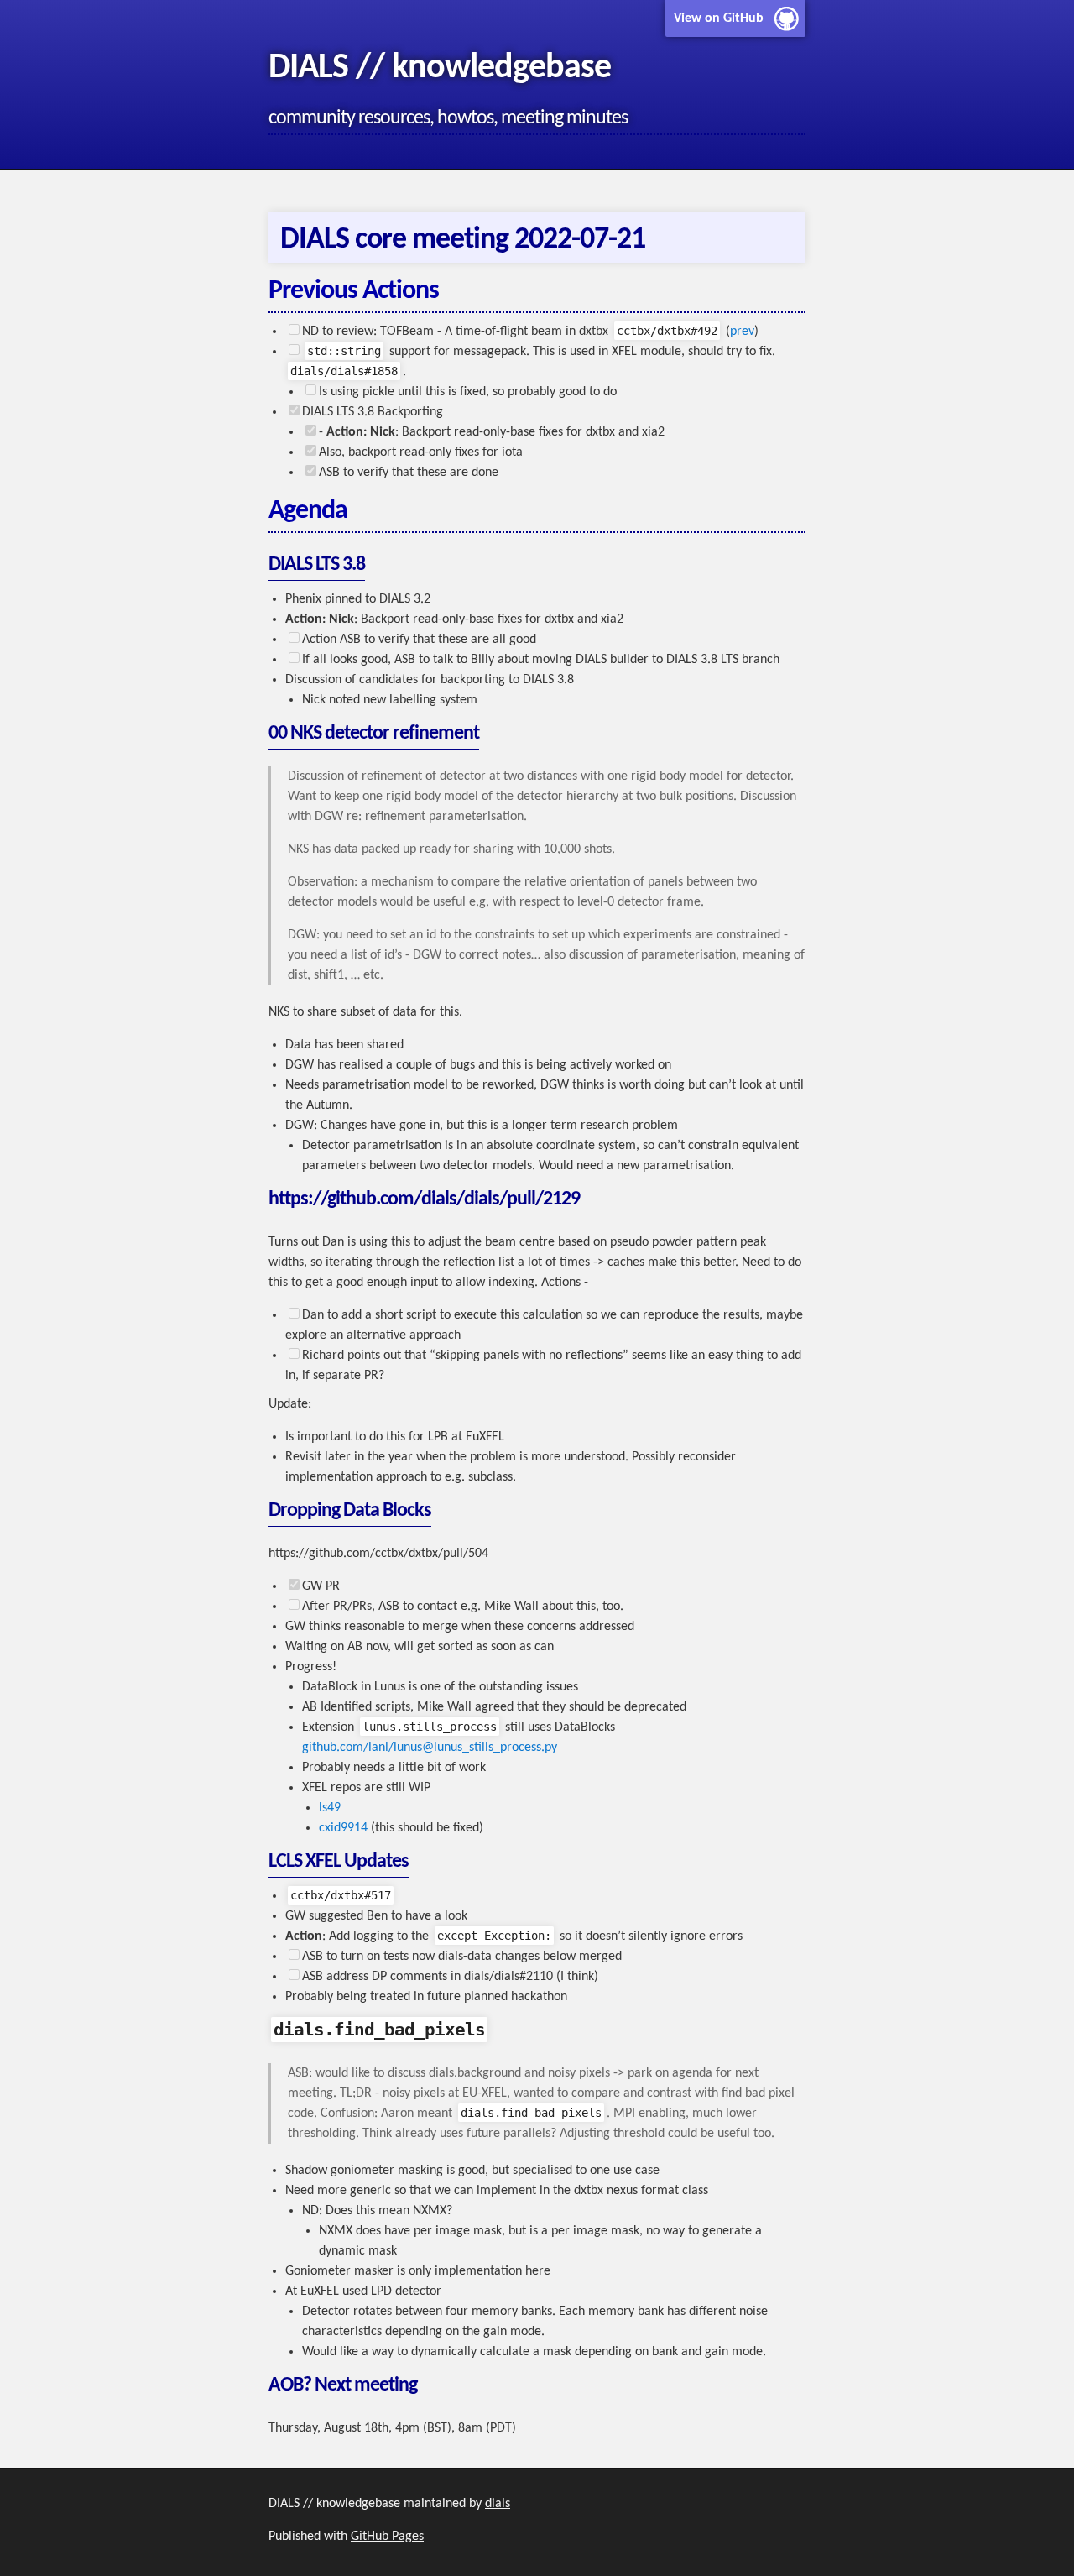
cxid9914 (343, 1828)
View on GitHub (719, 18)
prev (742, 332)
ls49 (330, 1808)
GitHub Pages (387, 2537)
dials (498, 2504)
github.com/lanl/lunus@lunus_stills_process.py (430, 1748)
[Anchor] (254, 118)
